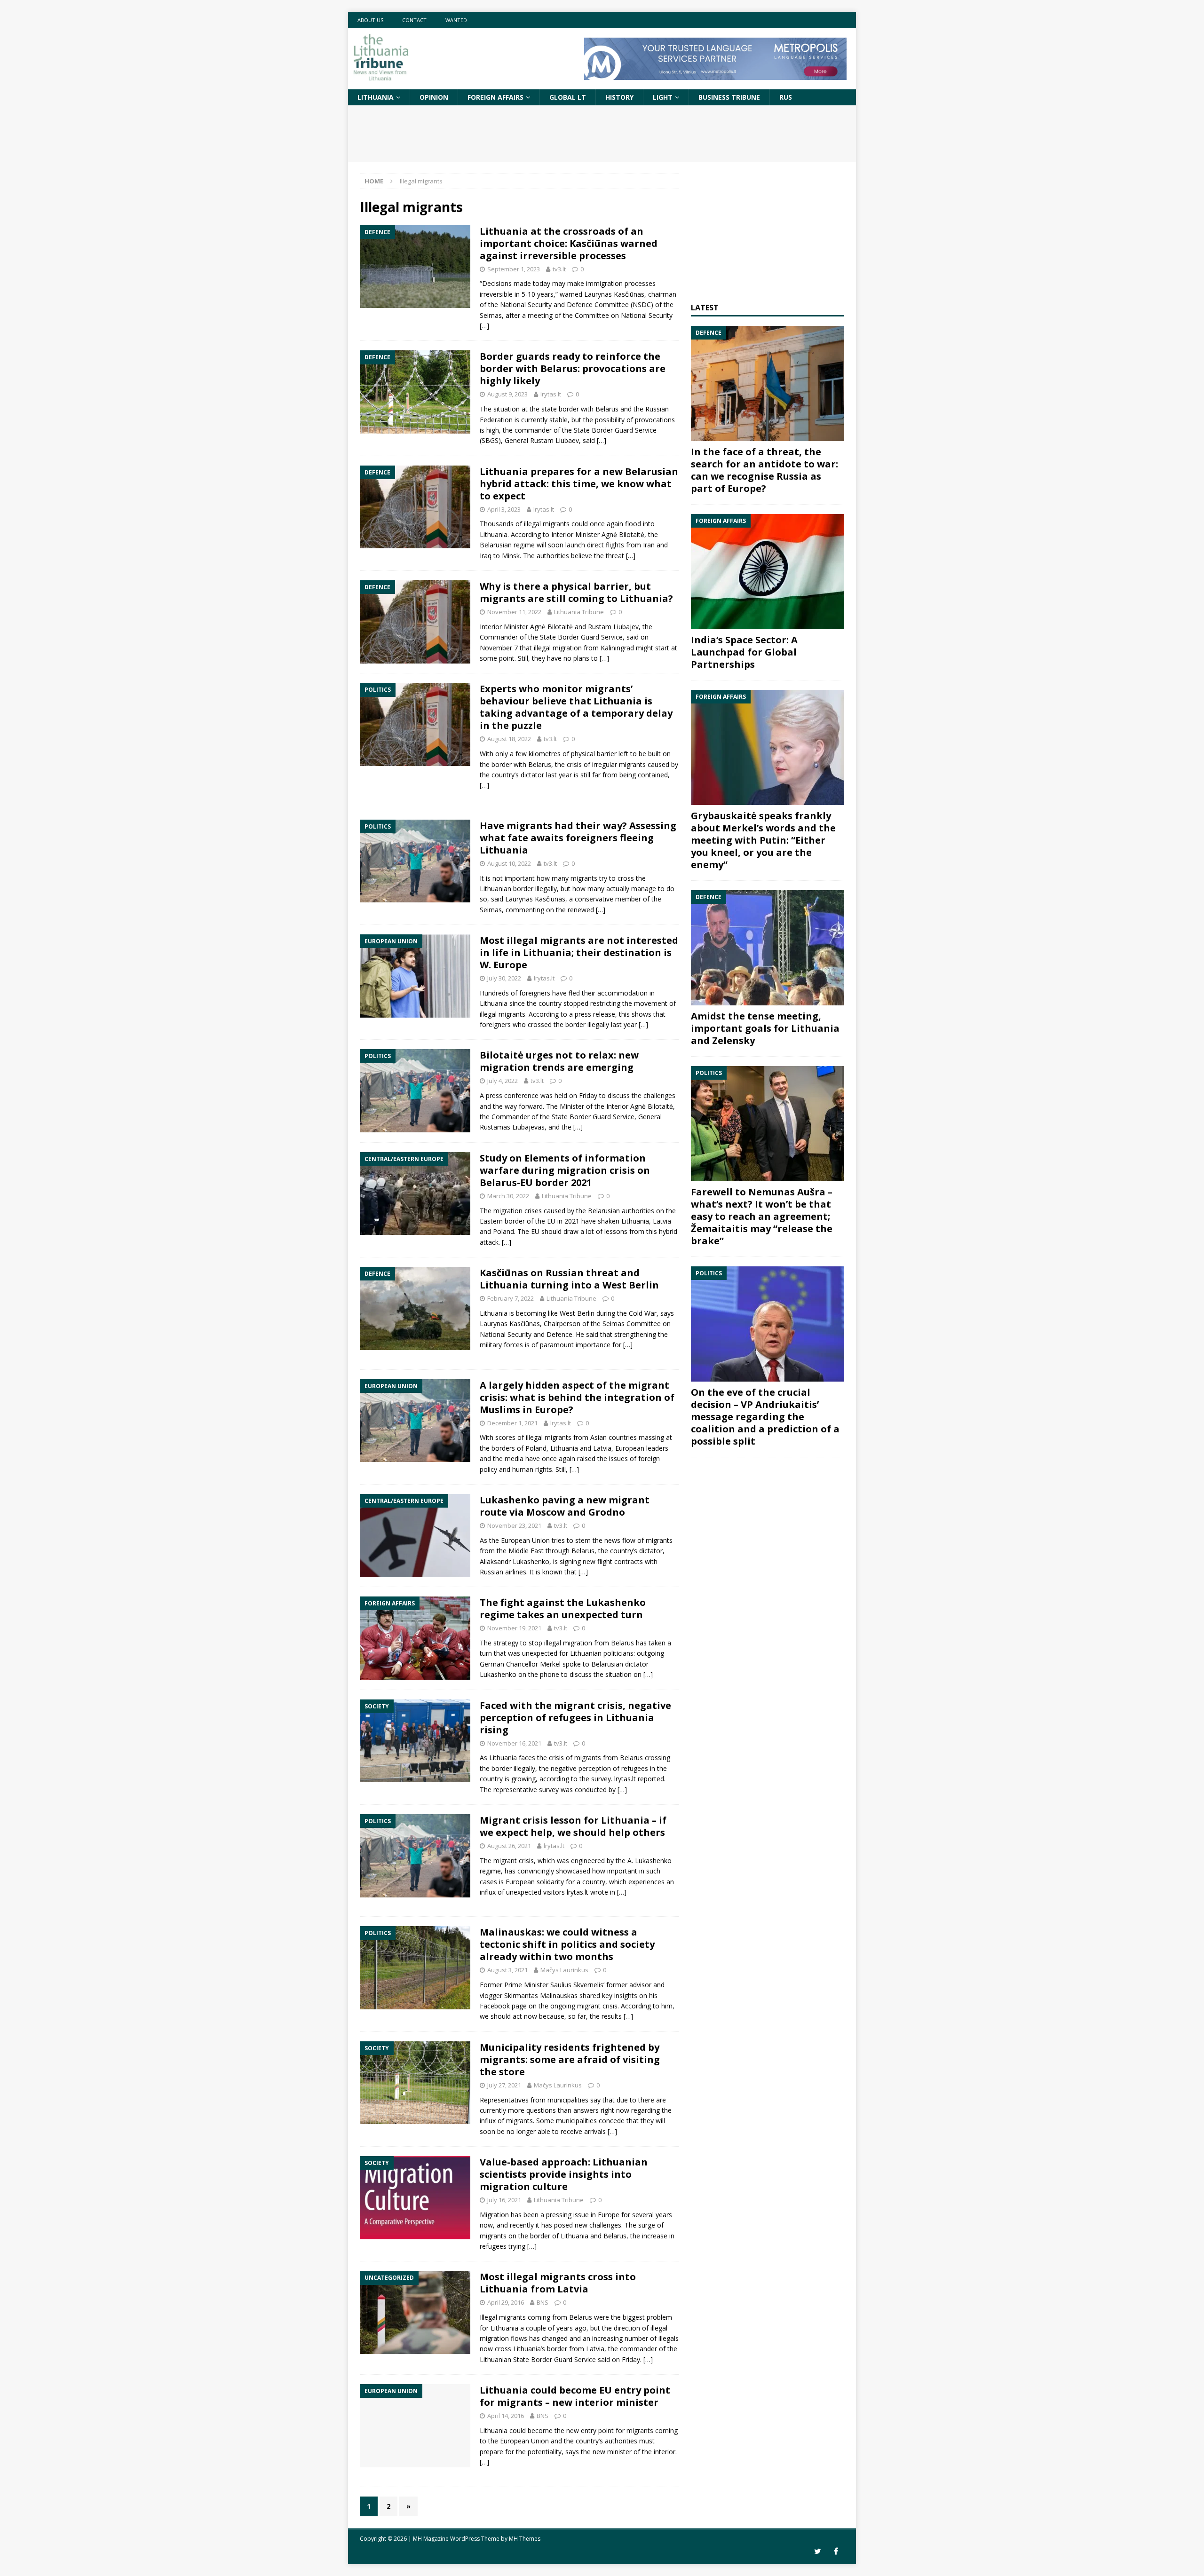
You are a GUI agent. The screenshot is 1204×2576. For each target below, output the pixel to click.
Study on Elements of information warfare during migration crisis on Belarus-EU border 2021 (565, 1170)
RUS (786, 97)
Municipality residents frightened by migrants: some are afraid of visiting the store (570, 2059)
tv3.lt (559, 269)
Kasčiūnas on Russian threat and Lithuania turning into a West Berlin (569, 1279)
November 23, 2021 (514, 1525)
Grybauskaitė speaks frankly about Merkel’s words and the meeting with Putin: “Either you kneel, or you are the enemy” (763, 840)
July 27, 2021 (504, 2085)
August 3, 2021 (507, 1970)
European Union (524, 2441)
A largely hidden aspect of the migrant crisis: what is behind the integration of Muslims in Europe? (577, 1397)
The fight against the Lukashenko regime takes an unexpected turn (563, 1608)
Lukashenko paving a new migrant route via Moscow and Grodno (565, 1506)
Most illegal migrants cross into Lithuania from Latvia (558, 2283)
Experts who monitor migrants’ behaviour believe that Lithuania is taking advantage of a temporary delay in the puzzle (576, 707)
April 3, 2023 (504, 509)
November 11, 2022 (514, 612)
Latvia (595, 2349)
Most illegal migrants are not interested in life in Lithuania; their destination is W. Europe (579, 952)
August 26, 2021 (509, 1846)
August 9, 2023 (507, 394)
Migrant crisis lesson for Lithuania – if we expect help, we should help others (573, 1826)
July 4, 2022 (503, 1081)
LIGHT (663, 97)
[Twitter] (818, 2551)
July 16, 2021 (504, 2200)
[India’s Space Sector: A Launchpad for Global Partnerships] (768, 572)
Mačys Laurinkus (564, 1970)
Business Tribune (729, 97)
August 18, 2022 (509, 739)
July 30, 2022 (504, 978)
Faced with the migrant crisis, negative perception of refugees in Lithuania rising (575, 1718)
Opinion (434, 97)
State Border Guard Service (554, 2359)
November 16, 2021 (514, 1743)
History (619, 97)
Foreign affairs (495, 97)
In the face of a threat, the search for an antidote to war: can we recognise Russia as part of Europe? (764, 470)
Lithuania (376, 97)
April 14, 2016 (506, 2416)
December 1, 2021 (512, 1423)
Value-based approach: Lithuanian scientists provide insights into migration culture (564, 2174)
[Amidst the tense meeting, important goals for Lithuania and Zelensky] (768, 948)
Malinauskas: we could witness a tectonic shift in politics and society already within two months (567, 1944)
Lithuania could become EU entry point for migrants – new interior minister (575, 2396)
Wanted (456, 20)
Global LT (568, 97)
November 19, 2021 (514, 1628)
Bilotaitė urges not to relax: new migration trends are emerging (559, 1061)
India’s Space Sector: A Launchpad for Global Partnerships (744, 652)
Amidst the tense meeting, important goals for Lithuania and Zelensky (765, 1028)
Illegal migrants (503, 2317)
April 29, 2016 (506, 2302)
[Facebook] (836, 2551)
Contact (414, 20)
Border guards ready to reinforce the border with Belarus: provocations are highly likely (573, 368)
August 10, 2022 (509, 863)
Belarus (581, 2317)
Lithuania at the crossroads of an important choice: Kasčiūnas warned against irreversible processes (569, 243)
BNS (543, 2302)
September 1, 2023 (514, 269)
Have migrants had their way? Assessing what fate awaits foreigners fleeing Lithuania (578, 838)
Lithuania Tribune (579, 612)
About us (370, 20)
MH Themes (525, 2539)
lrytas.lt (551, 394)
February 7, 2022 (511, 1298)
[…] (484, 326)
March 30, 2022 (508, 1196)
